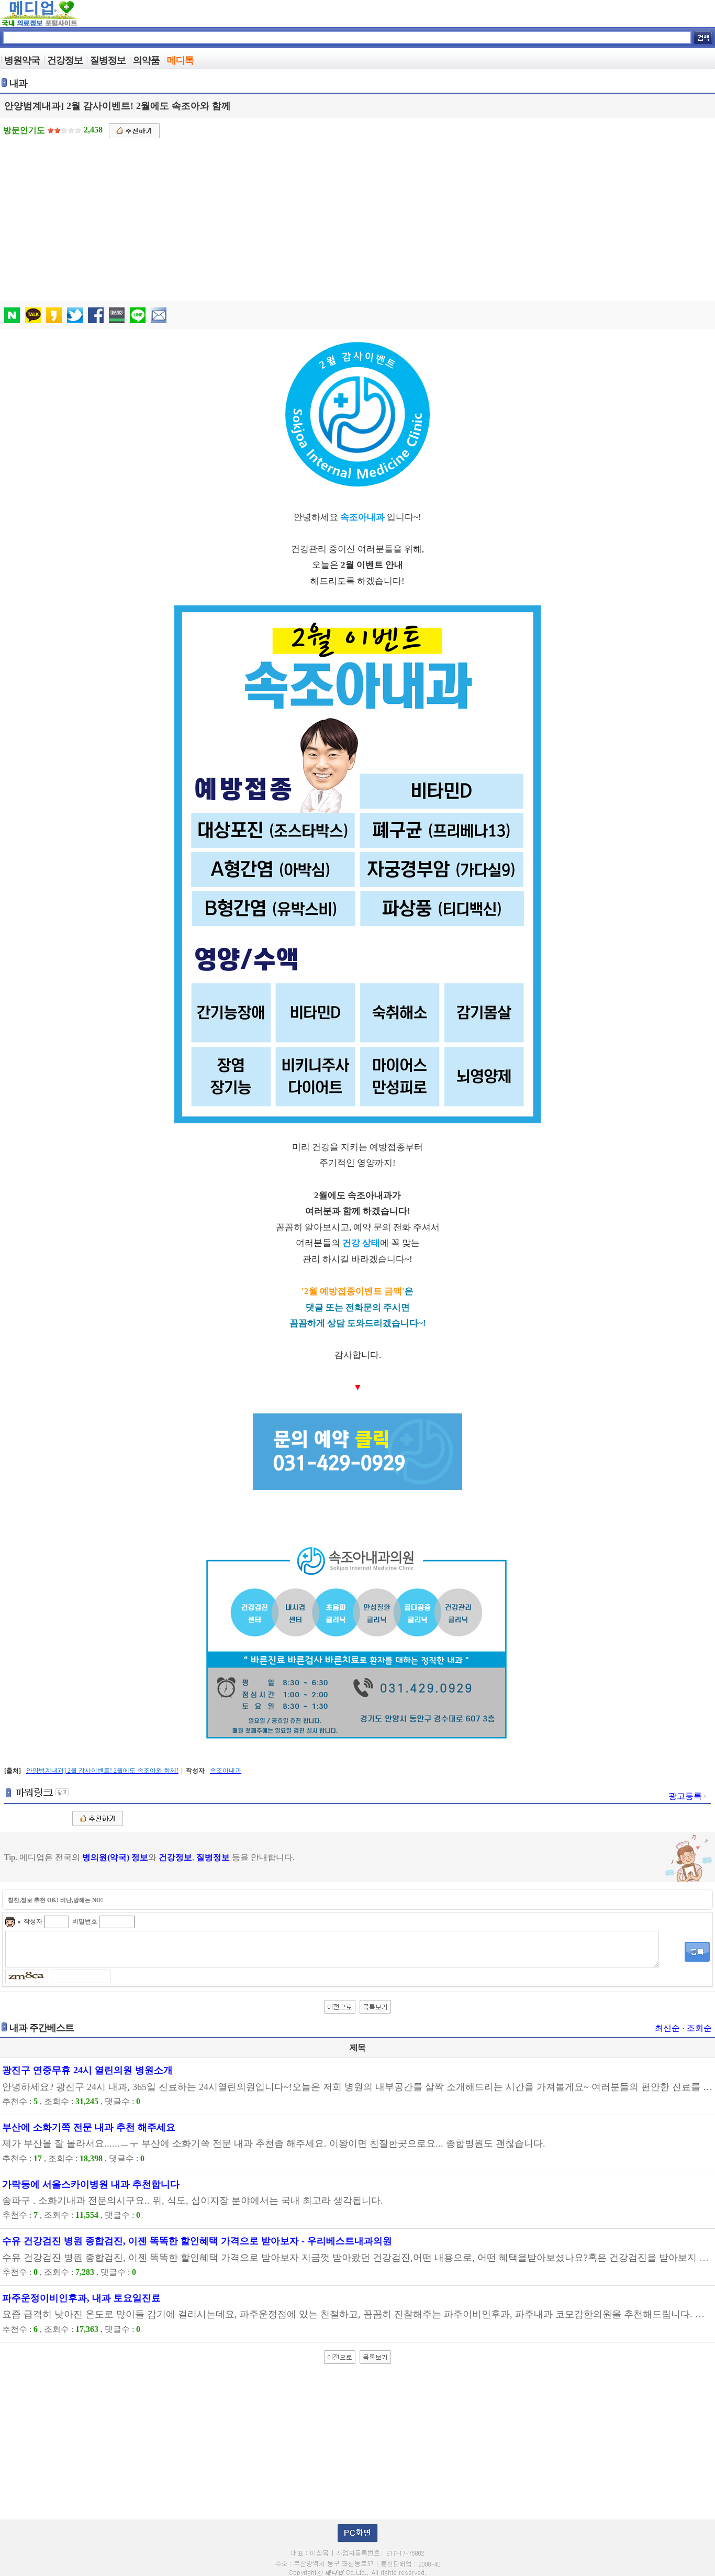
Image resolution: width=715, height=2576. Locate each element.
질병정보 (213, 1857)
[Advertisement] (359, 217)
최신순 (667, 2028)
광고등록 (686, 1796)
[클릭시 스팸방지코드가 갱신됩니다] (28, 1975)
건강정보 (175, 1857)
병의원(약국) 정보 (115, 1857)
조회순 (699, 2028)
